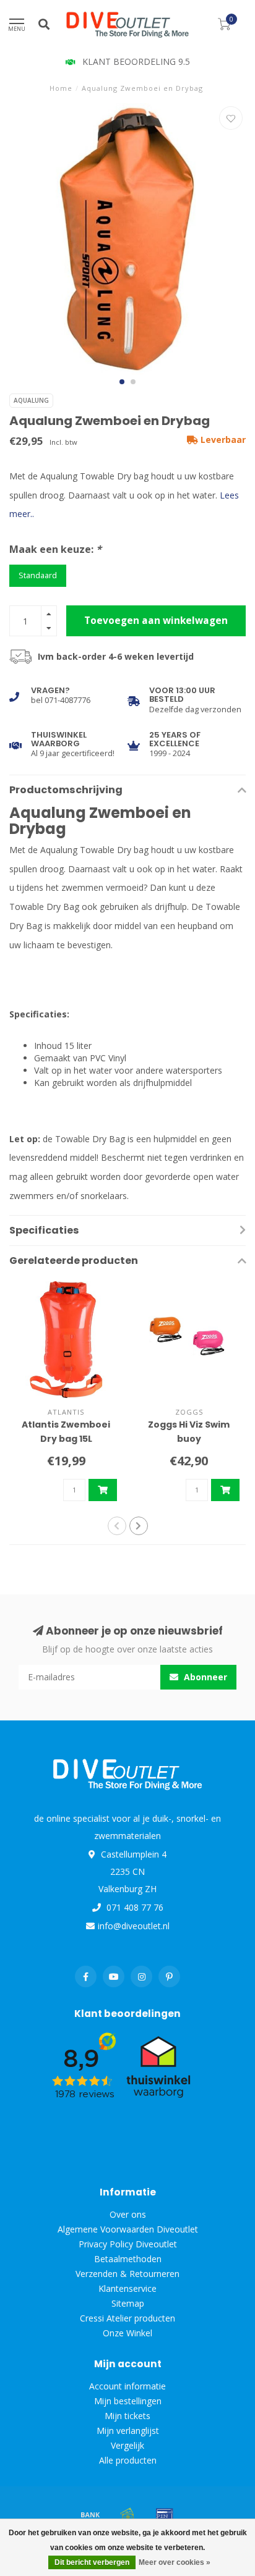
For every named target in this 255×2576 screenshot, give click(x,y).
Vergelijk (127, 2445)
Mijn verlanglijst (128, 2431)
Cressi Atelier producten (127, 2318)
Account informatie (127, 2386)
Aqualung (31, 400)
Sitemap (128, 2303)
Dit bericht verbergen (92, 2562)
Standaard (38, 575)
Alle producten (128, 2460)
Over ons (128, 2214)
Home (61, 88)
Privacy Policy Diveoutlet (128, 2244)
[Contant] (127, 2514)
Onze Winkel (127, 2333)
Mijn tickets (127, 2416)
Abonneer (204, 1677)
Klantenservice (127, 2288)
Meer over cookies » (175, 2562)
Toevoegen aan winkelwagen (156, 621)
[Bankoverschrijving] (90, 2514)
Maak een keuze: (55, 549)
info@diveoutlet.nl (134, 1926)
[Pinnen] (165, 2514)
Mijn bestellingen (128, 2401)
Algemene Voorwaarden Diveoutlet (128, 2229)
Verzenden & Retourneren (127, 2274)
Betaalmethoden (128, 2259)
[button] (122, 382)
